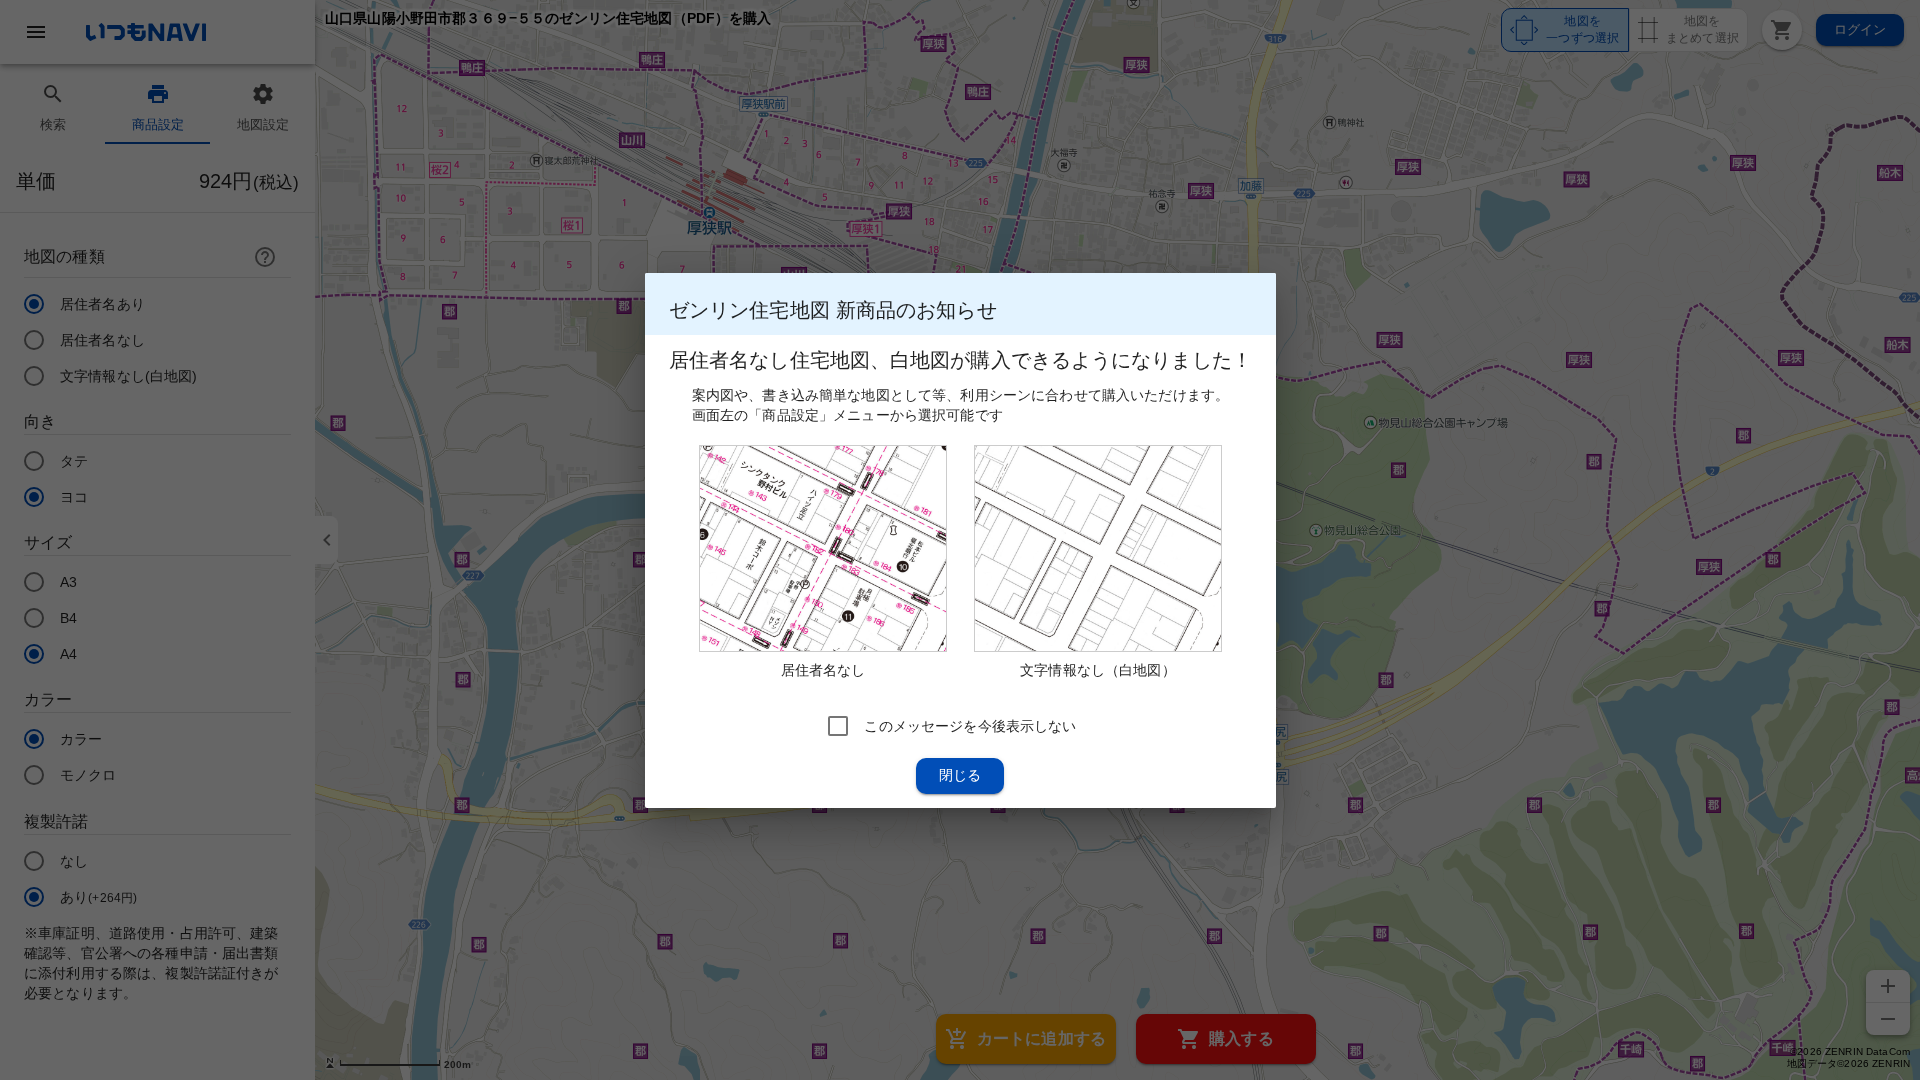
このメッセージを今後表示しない (970, 725)
